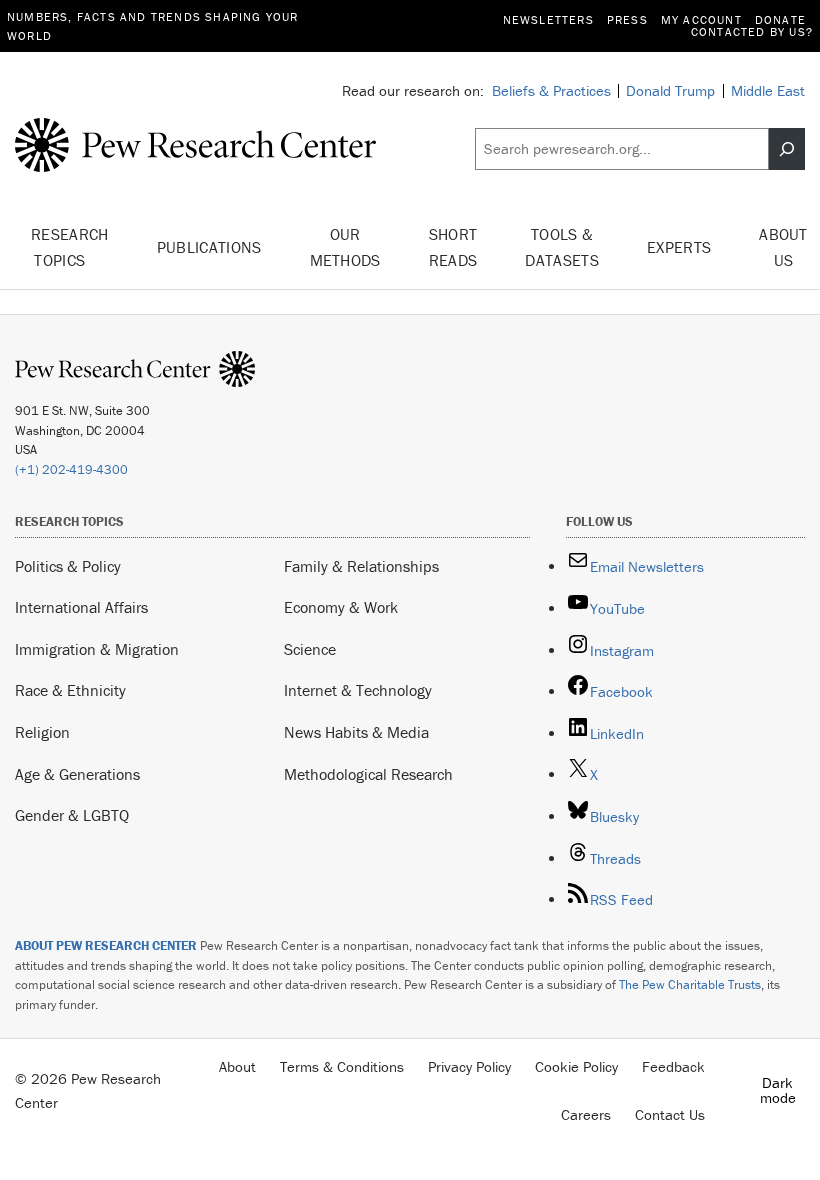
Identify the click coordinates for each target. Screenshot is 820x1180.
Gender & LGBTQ (72, 815)
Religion (42, 732)
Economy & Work (341, 607)
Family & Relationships (361, 566)
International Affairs (81, 607)
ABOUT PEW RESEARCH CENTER (106, 945)
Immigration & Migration (97, 649)
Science (310, 649)
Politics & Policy (68, 566)
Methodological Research (368, 774)
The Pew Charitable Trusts (690, 984)
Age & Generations (77, 774)
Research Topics (70, 247)
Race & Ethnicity (70, 690)
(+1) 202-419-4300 (71, 469)
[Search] (787, 149)
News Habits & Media (356, 732)
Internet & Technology (358, 690)
